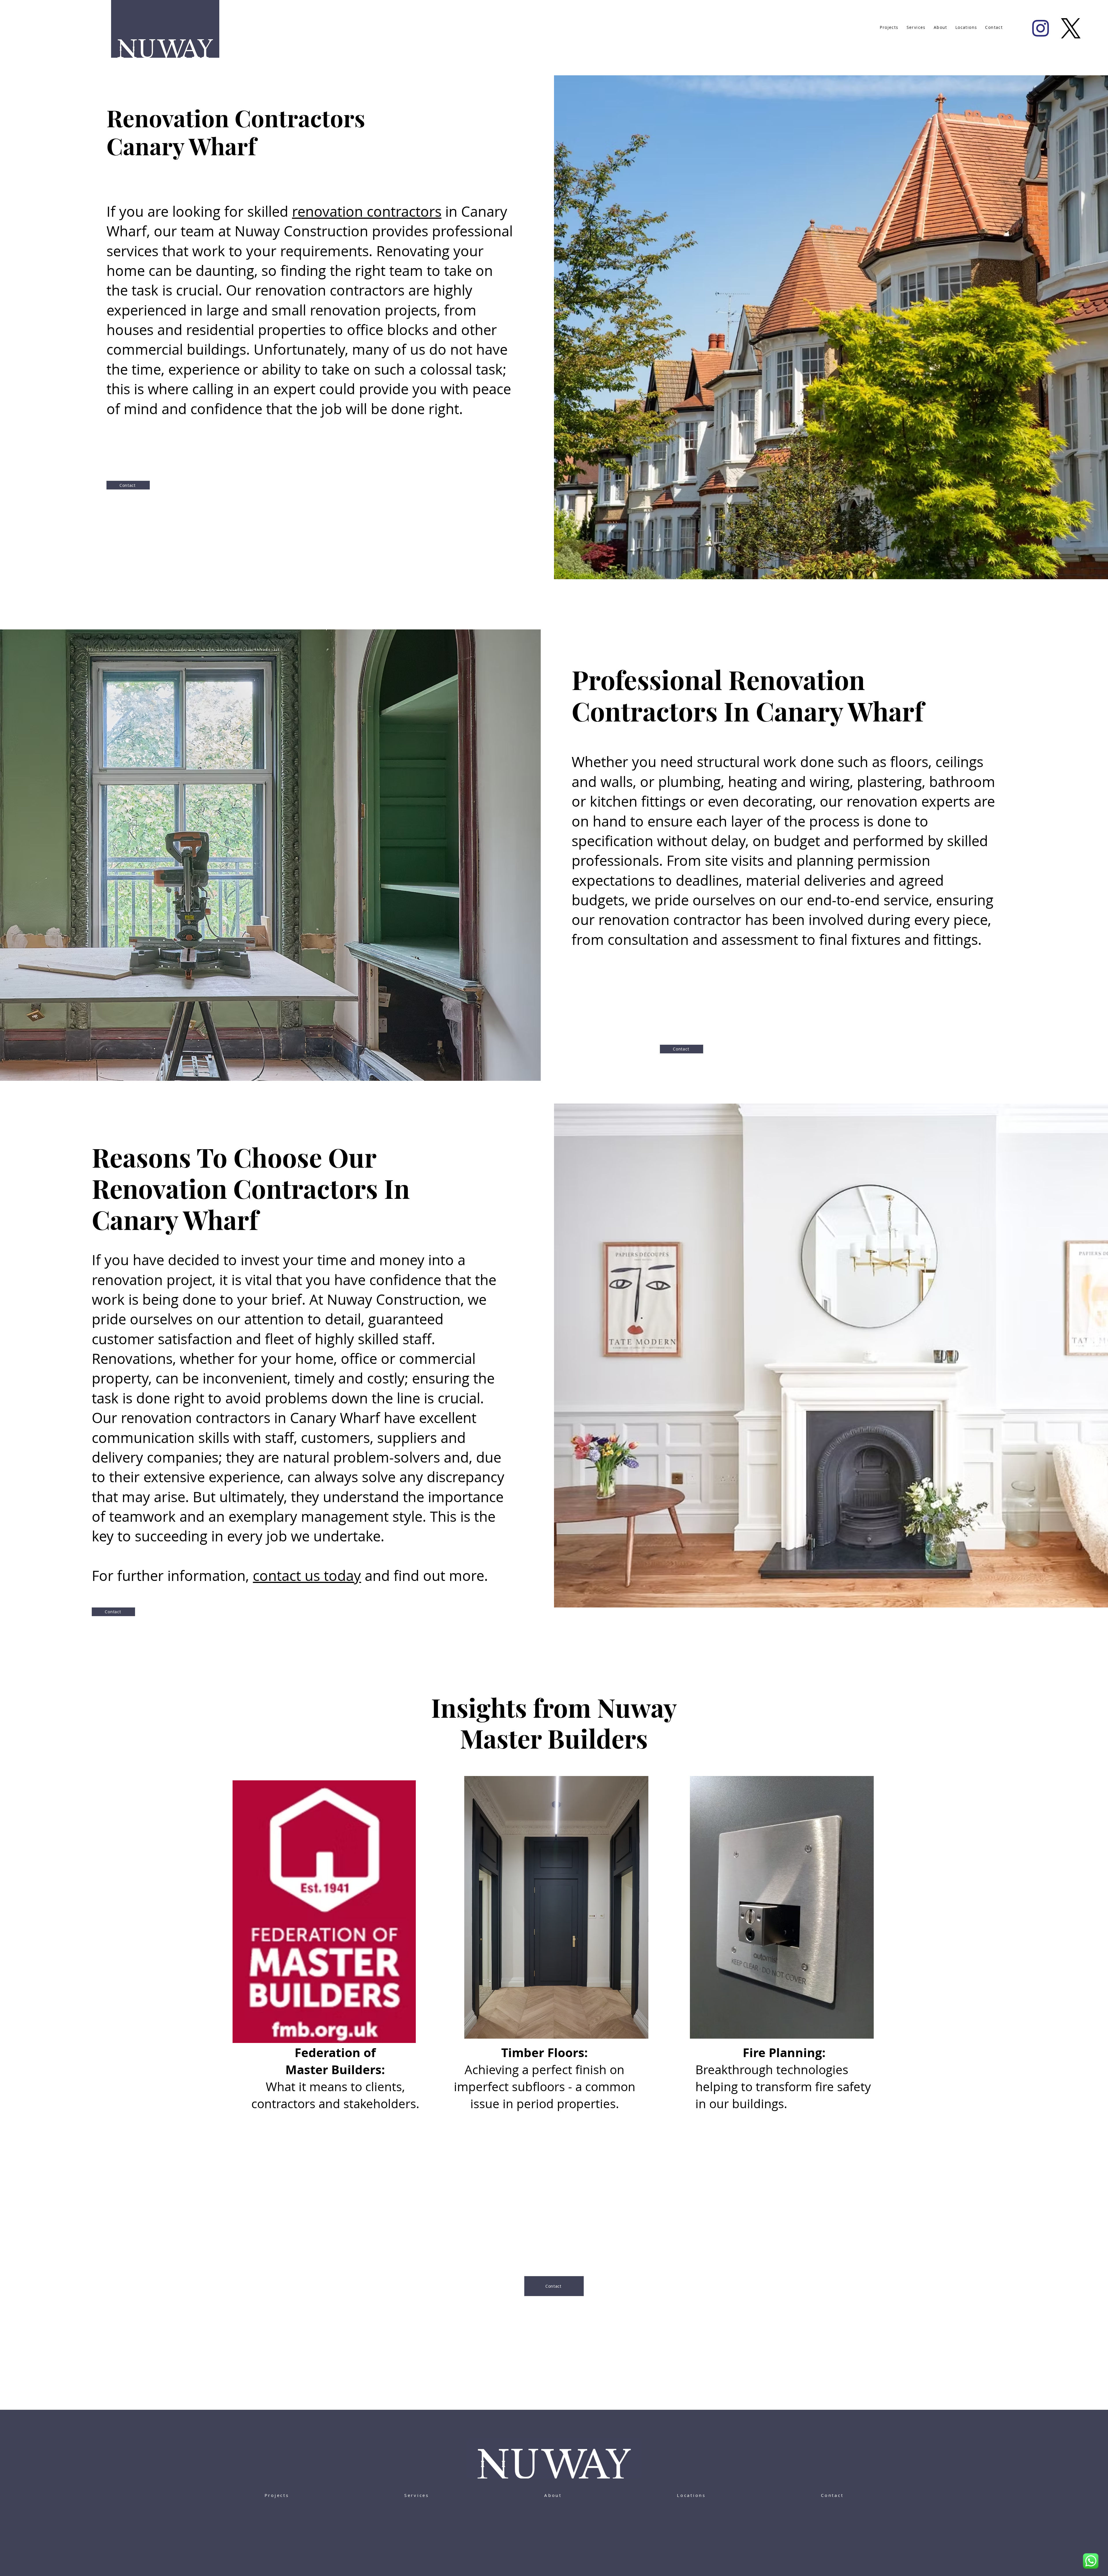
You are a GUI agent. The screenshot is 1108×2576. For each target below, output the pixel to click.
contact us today (307, 1576)
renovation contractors (367, 211)
